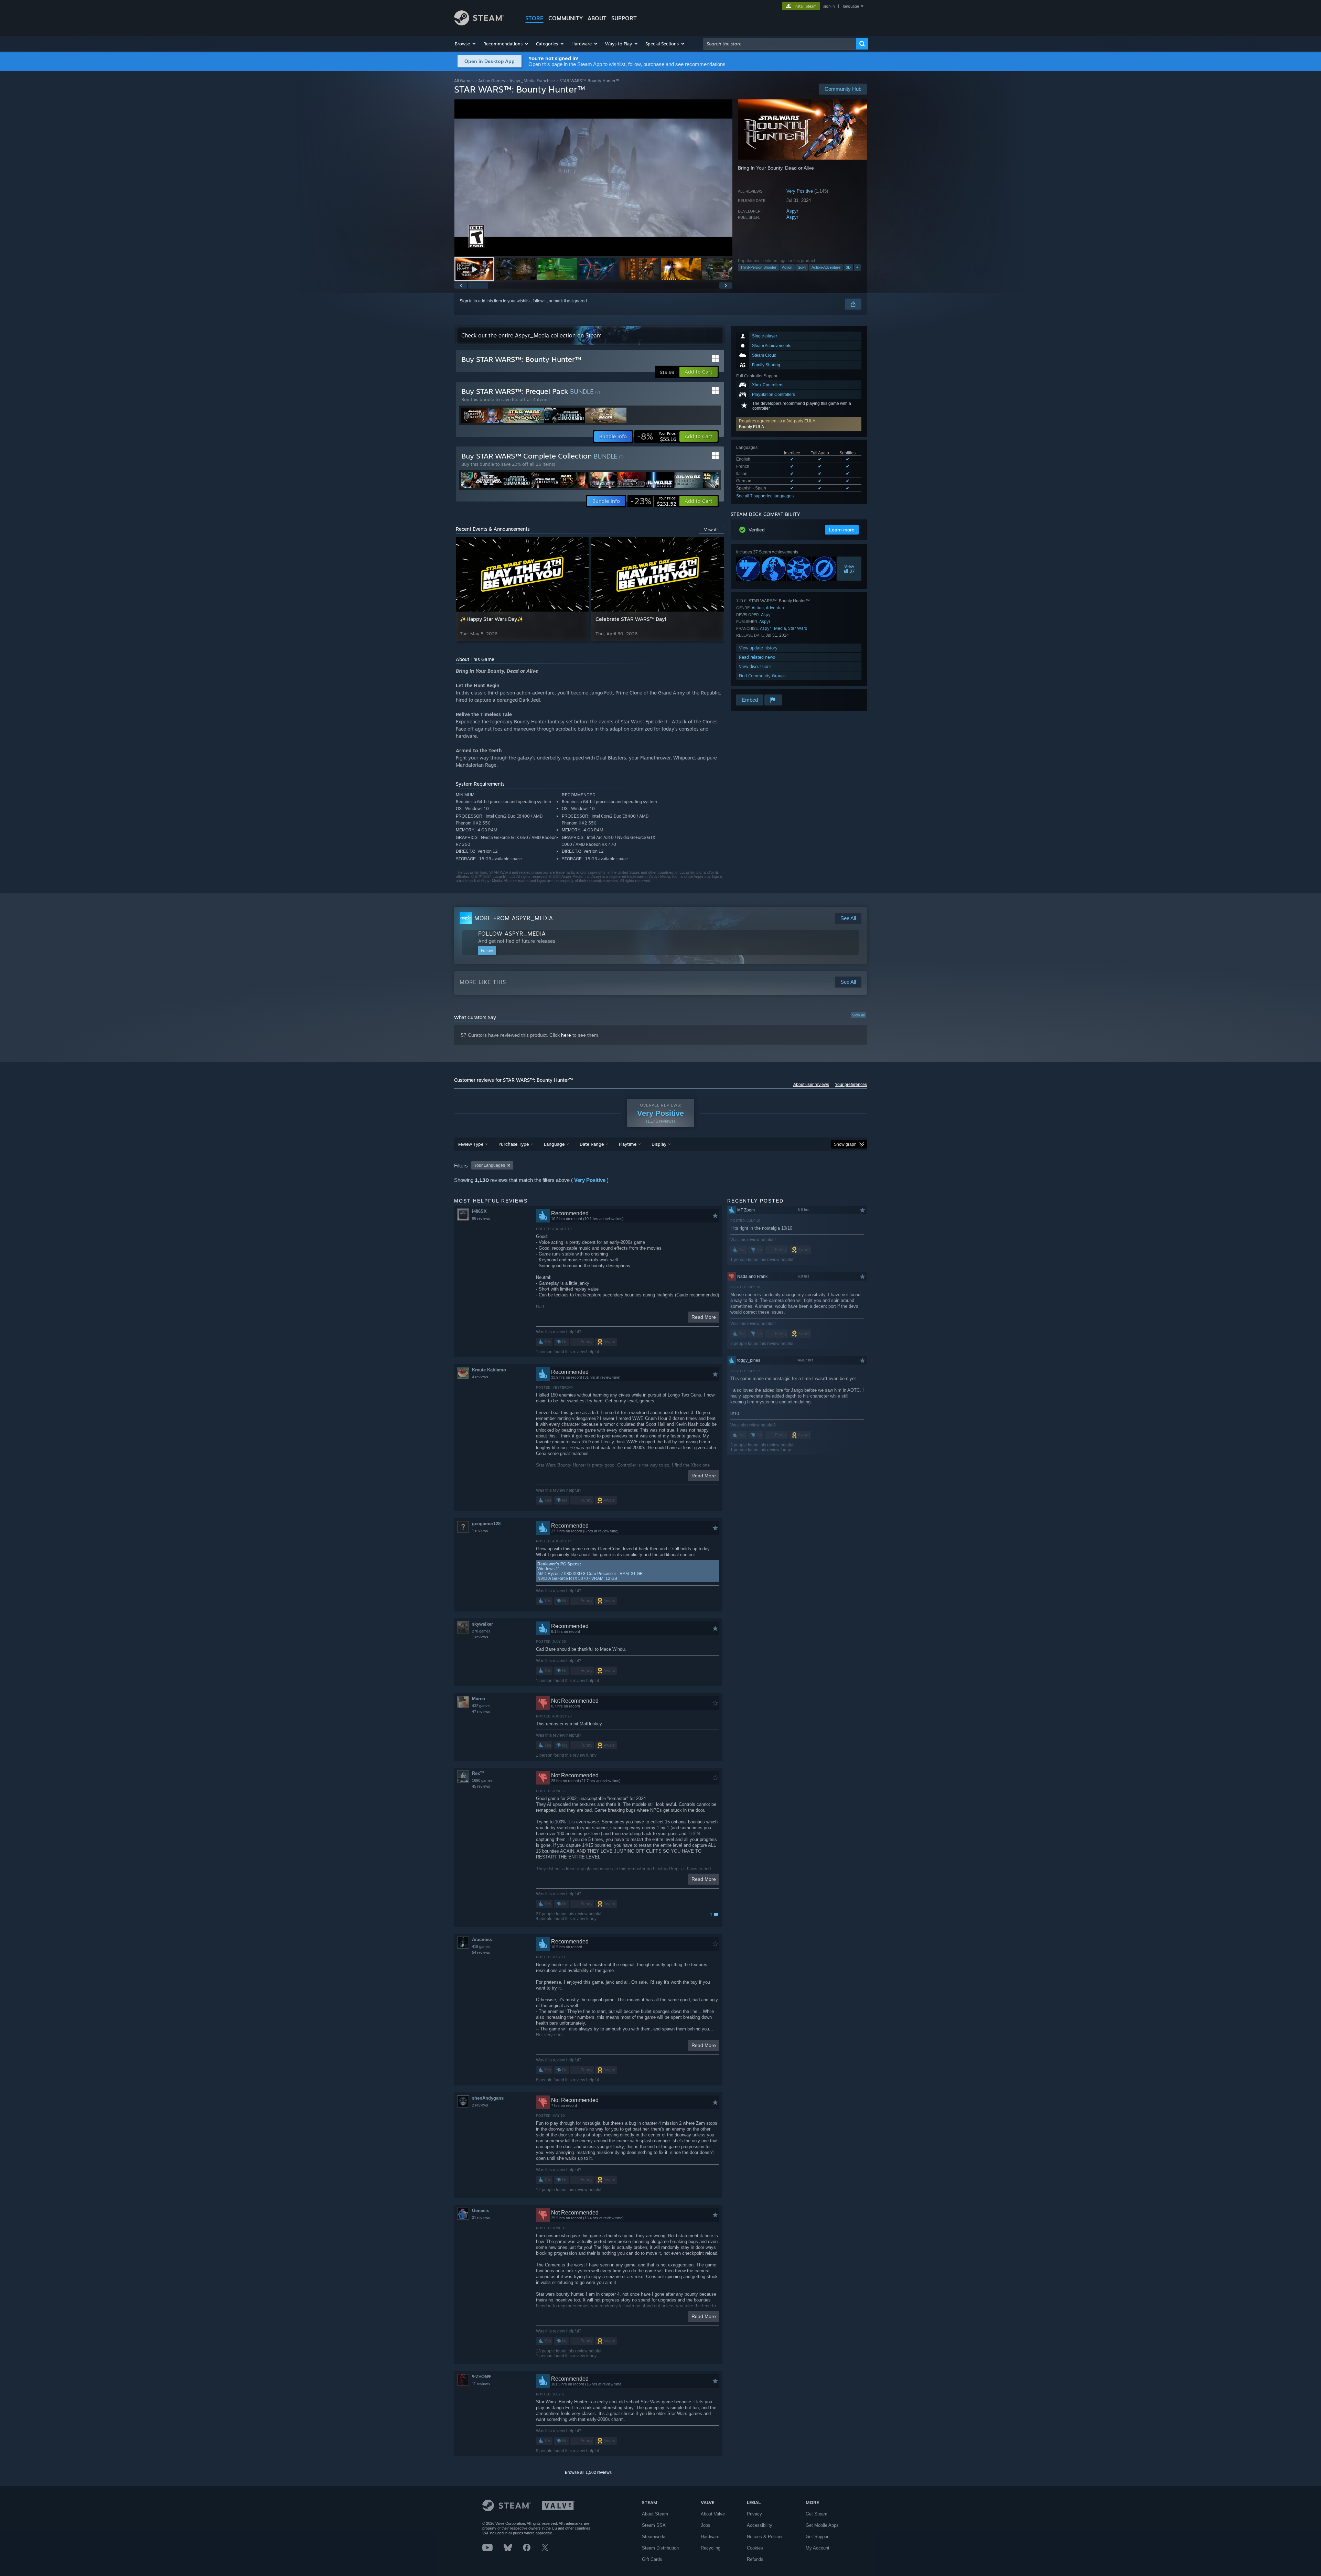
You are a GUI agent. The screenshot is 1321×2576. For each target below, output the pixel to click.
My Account (818, 2548)
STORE (534, 18)
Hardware (710, 2537)
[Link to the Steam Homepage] (479, 24)
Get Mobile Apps (822, 2525)
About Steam (655, 2514)
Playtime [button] (628, 1144)
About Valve (713, 2514)
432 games (481, 1706)
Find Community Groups (762, 676)
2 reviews (480, 2105)
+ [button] (857, 267)
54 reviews (481, 1952)
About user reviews (811, 1085)
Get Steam (817, 2514)
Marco (479, 1699)
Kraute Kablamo (489, 1370)
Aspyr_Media (773, 628)
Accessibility (760, 2525)
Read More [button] (704, 1317)
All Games (464, 81)
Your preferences (851, 1085)
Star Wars (798, 628)
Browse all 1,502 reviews (588, 2472)
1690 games (482, 1780)
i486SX (479, 1211)
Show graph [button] (845, 1144)
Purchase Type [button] (514, 1144)
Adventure (776, 608)
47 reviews (481, 1712)
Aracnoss (482, 1939)
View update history (758, 648)
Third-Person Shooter (758, 267)
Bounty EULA (751, 427)
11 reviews (481, 2384)
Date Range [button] (592, 1144)
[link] (657, 436)
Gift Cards (652, 2559)
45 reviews (481, 1786)
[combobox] (780, 44)
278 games (481, 1631)
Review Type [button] (470, 1144)
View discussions (755, 666)
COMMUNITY (566, 18)
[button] (466, 44)
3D (848, 267)
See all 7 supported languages (765, 496)
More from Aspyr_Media (514, 918)
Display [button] (659, 1144)
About (597, 18)
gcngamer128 (486, 1524)
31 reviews (481, 2218)
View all (858, 1015)
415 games (481, 1947)
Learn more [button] (842, 530)
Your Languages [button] (490, 1165)
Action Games (492, 81)
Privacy (754, 2514)
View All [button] (711, 530)
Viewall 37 (850, 569)
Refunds (755, 2559)
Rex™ (478, 1773)
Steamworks (654, 2537)
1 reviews (480, 1531)
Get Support (818, 2537)
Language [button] (554, 1144)
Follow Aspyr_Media (512, 934)
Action (787, 267)
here (566, 1035)
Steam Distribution (660, 2548)
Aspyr (792, 211)
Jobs (706, 2525)
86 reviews (481, 1218)
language (851, 6)
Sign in (466, 301)
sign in (829, 6)
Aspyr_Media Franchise (532, 81)
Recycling (711, 2548)
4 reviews (480, 1377)
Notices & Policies (765, 2537)
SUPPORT (624, 18)
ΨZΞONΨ (482, 2377)
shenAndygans (488, 2098)
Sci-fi (802, 267)
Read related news (757, 657)
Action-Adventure (826, 267)
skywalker (482, 1624)
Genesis (481, 2211)
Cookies (755, 2548)
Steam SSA (654, 2525)
